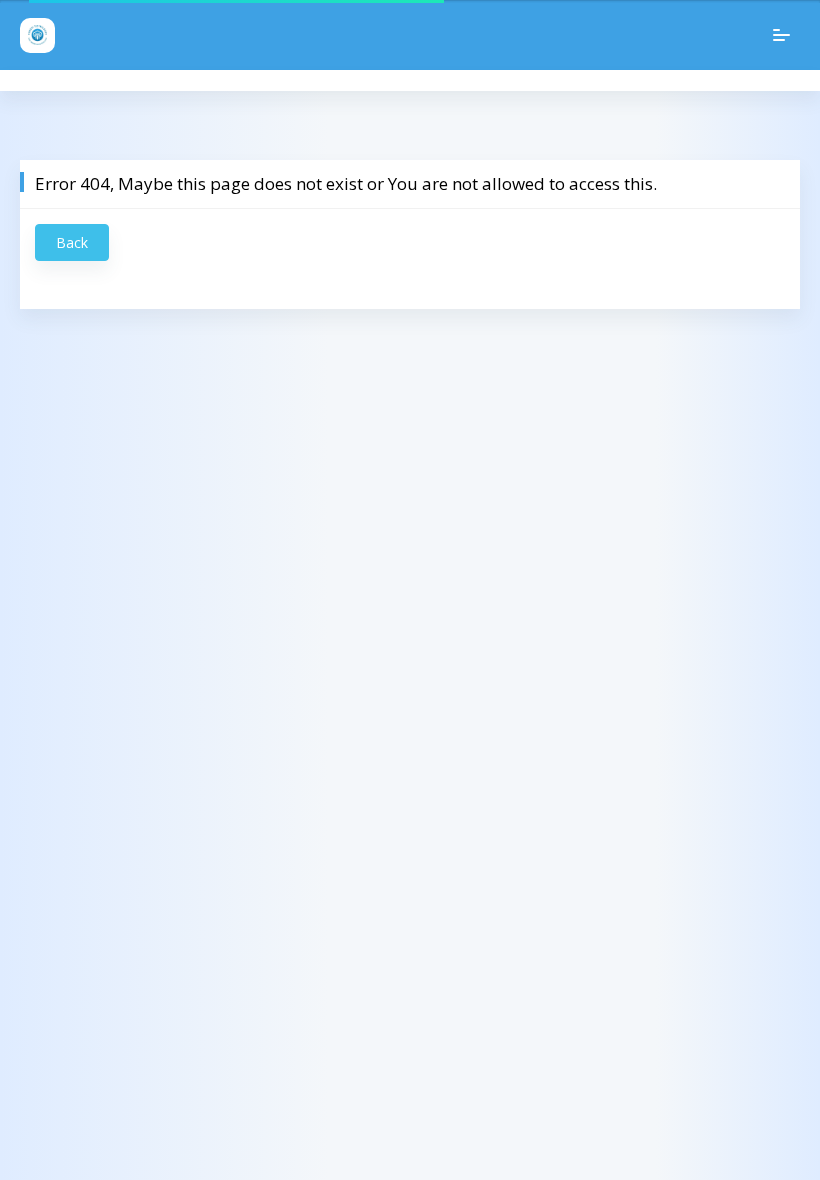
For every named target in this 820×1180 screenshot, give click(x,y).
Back (72, 242)
